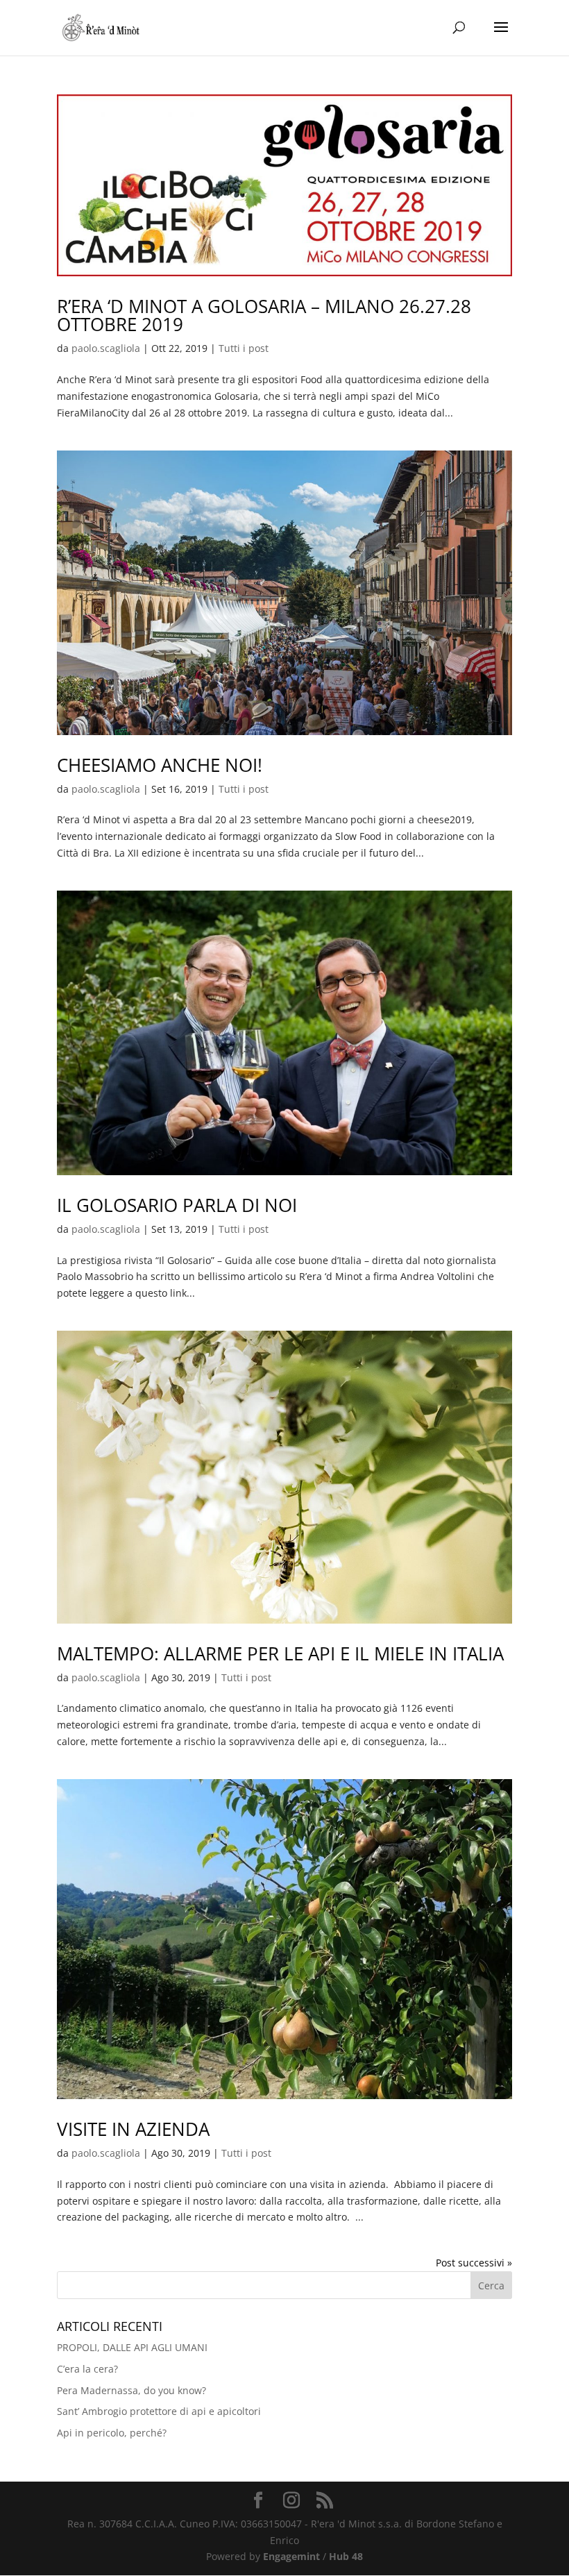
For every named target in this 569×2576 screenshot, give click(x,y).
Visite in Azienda (133, 2129)
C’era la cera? (87, 2369)
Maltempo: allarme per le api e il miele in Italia (280, 1653)
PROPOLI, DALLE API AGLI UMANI (132, 2347)
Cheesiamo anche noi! (160, 765)
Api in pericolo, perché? (112, 2433)
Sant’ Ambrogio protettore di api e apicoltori (159, 2411)
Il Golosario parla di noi (177, 1205)
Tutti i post (244, 348)
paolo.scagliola (106, 348)
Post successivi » (474, 2263)
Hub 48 (346, 2556)
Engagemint (291, 2556)
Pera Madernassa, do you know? (131, 2390)
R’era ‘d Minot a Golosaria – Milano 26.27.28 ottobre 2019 (264, 315)
